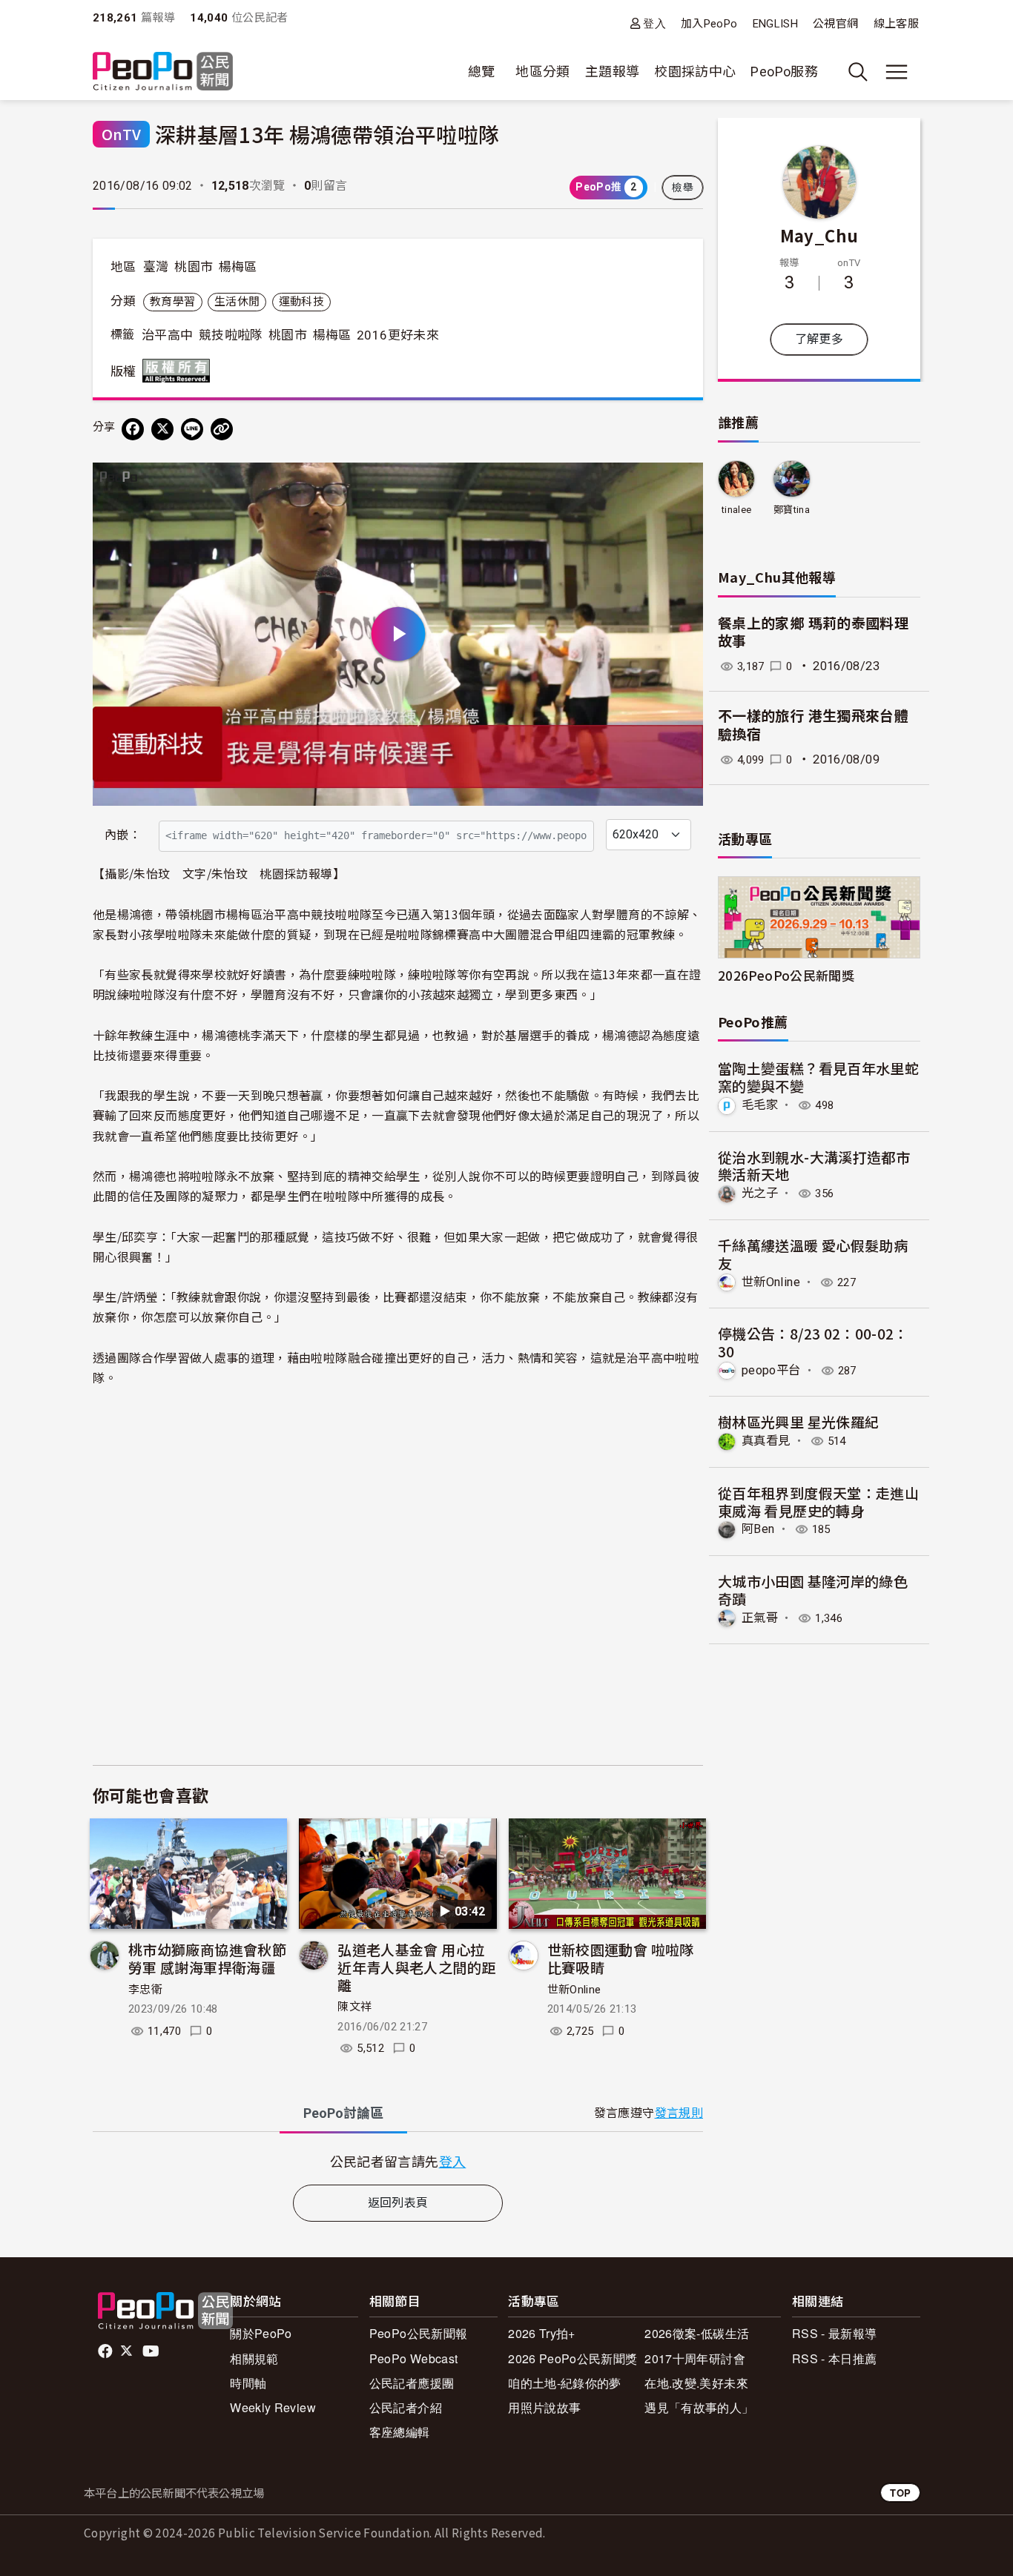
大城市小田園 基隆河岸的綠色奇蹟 (813, 1590)
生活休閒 (237, 302)
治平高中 (167, 335)
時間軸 (248, 2383)
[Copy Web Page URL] (222, 429)
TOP (900, 2493)
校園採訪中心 (695, 72)
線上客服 (896, 24)
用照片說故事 (544, 2407)
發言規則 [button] (679, 2113)
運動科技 (301, 302)
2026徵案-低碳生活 (697, 2333)
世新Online (574, 1990)
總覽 (482, 72)
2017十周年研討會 (695, 2358)
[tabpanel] (398, 2161)
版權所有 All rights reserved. (179, 371)
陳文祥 (354, 2007)
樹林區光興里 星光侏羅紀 (798, 1421)
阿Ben (758, 1529)
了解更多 (819, 339)
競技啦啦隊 (231, 335)
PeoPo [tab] (343, 2113)
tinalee (737, 510)
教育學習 (172, 302)
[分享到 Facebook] (133, 429)
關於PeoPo (261, 2333)
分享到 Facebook (682, 483)
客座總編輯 (400, 2432)
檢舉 (683, 188)
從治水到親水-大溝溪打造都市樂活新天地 (814, 1166)
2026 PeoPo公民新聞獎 (573, 2358)
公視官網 (835, 24)
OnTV (121, 134)
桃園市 (194, 267)
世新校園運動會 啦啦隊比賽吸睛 (621, 1958)
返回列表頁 (398, 2203)
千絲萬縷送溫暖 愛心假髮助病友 (813, 1254)
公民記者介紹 (406, 2407)
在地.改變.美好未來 (696, 2383)
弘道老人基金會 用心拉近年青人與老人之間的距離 (416, 1967)
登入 (654, 23)
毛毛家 (760, 1105)
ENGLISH (776, 24)
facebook (106, 2351)
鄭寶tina (792, 510)
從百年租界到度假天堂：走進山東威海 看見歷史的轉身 (818, 1501)
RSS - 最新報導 (835, 2333)
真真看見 (766, 1441)
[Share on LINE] (192, 429)
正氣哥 (760, 1618)
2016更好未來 (398, 335)
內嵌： (123, 835)
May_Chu (819, 235)
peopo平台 (771, 1370)
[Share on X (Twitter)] (162, 429)
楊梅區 (238, 267)
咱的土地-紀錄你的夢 (565, 2383)
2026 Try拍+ (542, 2333)
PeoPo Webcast (414, 2358)
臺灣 (156, 267)
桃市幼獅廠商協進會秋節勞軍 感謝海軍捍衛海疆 (207, 1958)
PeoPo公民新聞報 (419, 2333)
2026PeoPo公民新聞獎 (786, 975)
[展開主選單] (897, 72)
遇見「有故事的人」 (699, 2407)
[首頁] (163, 72)
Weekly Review (273, 2407)
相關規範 (254, 2358)
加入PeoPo (709, 24)
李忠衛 (145, 1990)
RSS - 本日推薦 (835, 2358)
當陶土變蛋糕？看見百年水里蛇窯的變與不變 (818, 1077)
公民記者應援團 (412, 2383)
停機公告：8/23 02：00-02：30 (813, 1342)
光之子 (760, 1193)
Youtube (152, 2351)
